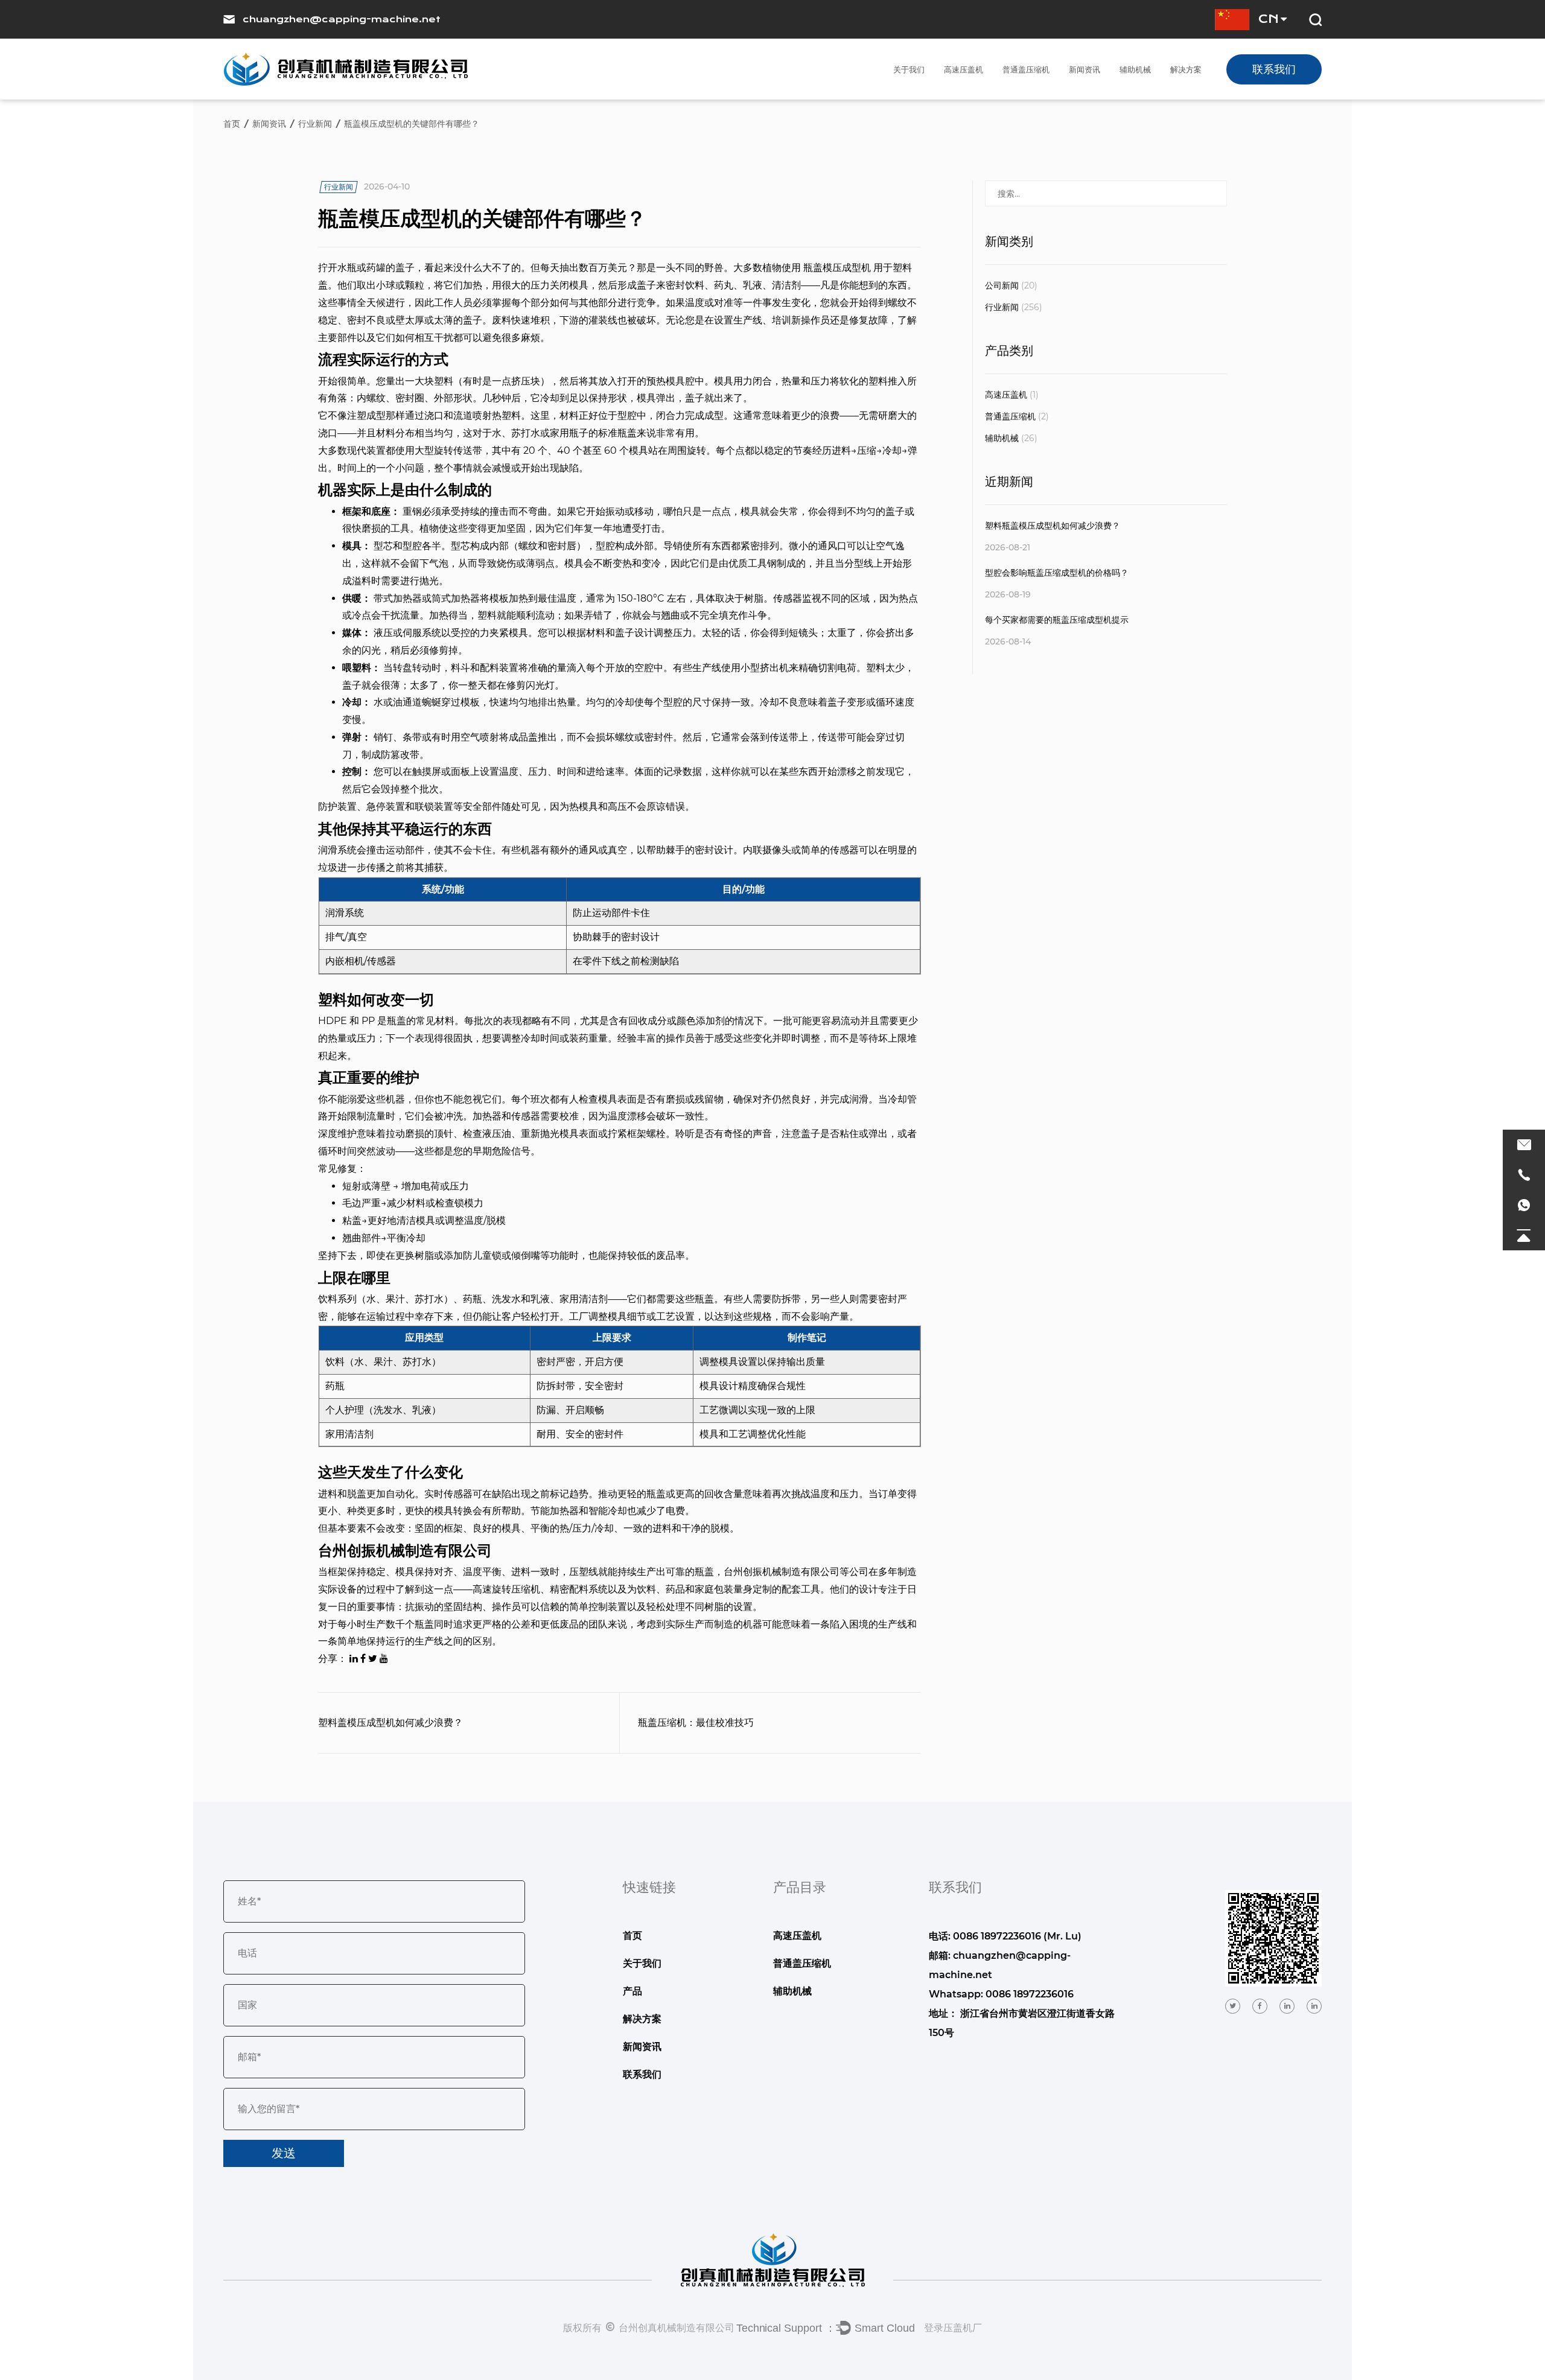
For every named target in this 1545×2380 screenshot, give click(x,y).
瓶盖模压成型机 (838, 268)
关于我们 (909, 69)
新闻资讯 (1085, 69)
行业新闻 (315, 124)
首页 (232, 124)
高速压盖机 (964, 69)
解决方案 (1186, 69)
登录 (934, 2327)
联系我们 (1274, 69)
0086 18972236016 (1030, 1994)
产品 (632, 1991)
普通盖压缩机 (1026, 69)
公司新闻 (1011, 285)
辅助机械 (1135, 69)
